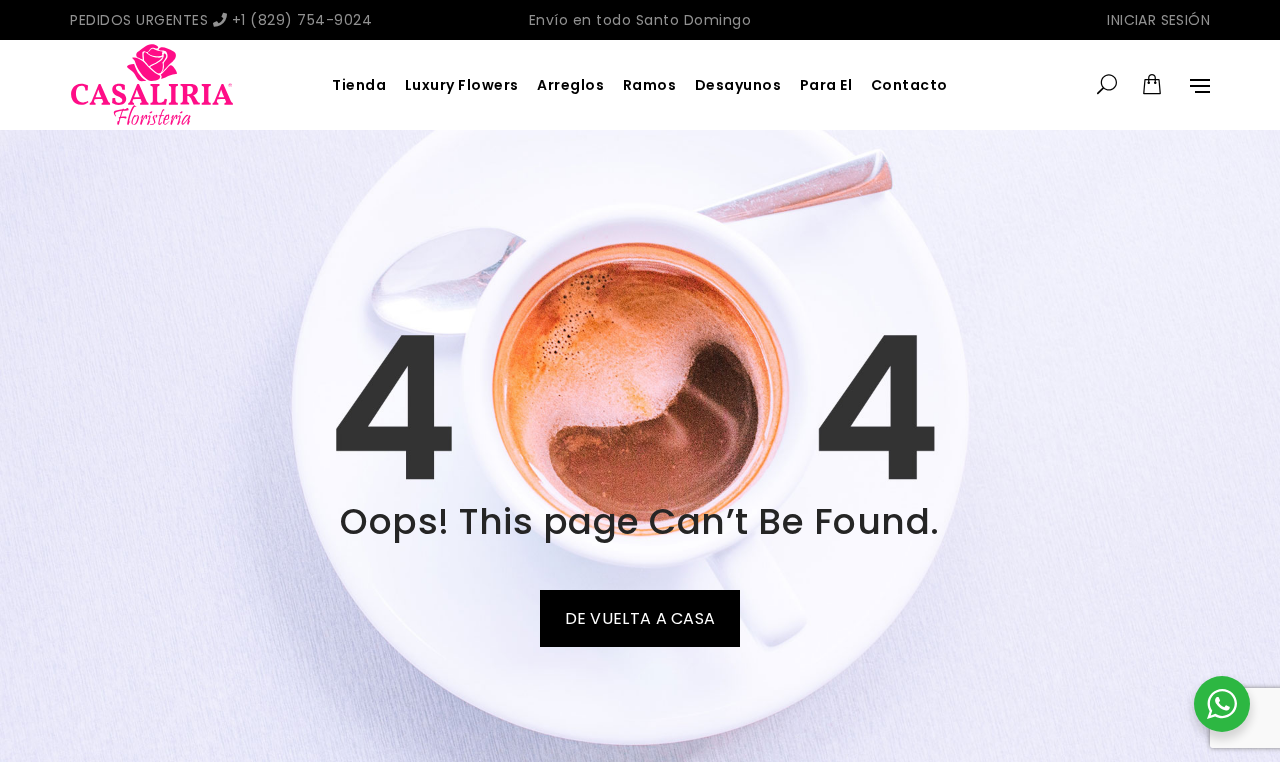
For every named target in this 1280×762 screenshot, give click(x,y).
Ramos (650, 85)
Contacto (909, 85)
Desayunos (738, 85)
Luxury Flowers (462, 85)
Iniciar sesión (1158, 20)
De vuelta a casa (640, 618)
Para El (826, 85)
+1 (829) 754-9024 (299, 20)
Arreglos (570, 85)
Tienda (359, 85)
